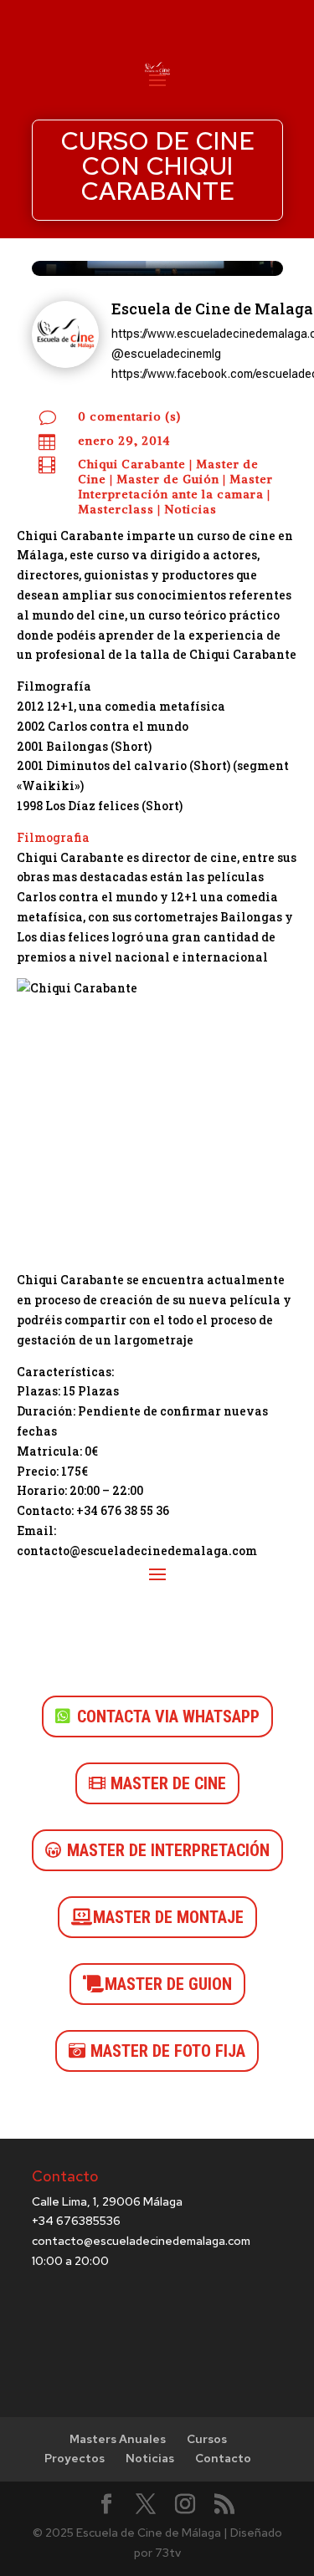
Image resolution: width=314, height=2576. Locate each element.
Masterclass (116, 509)
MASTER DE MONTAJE (168, 1917)
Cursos (207, 2439)
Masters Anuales (118, 2439)
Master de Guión (168, 479)
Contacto (223, 2458)
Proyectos (75, 2458)
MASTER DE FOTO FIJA (168, 2051)
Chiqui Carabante (132, 464)
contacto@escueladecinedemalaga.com (141, 2241)
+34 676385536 (76, 2221)
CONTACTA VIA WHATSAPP (168, 1716)
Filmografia (53, 837)
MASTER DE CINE (168, 1783)
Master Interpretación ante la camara (175, 487)
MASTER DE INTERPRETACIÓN (168, 1850)
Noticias (190, 509)
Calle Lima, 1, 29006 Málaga (107, 2201)
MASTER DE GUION (168, 1984)
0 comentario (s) (129, 416)
